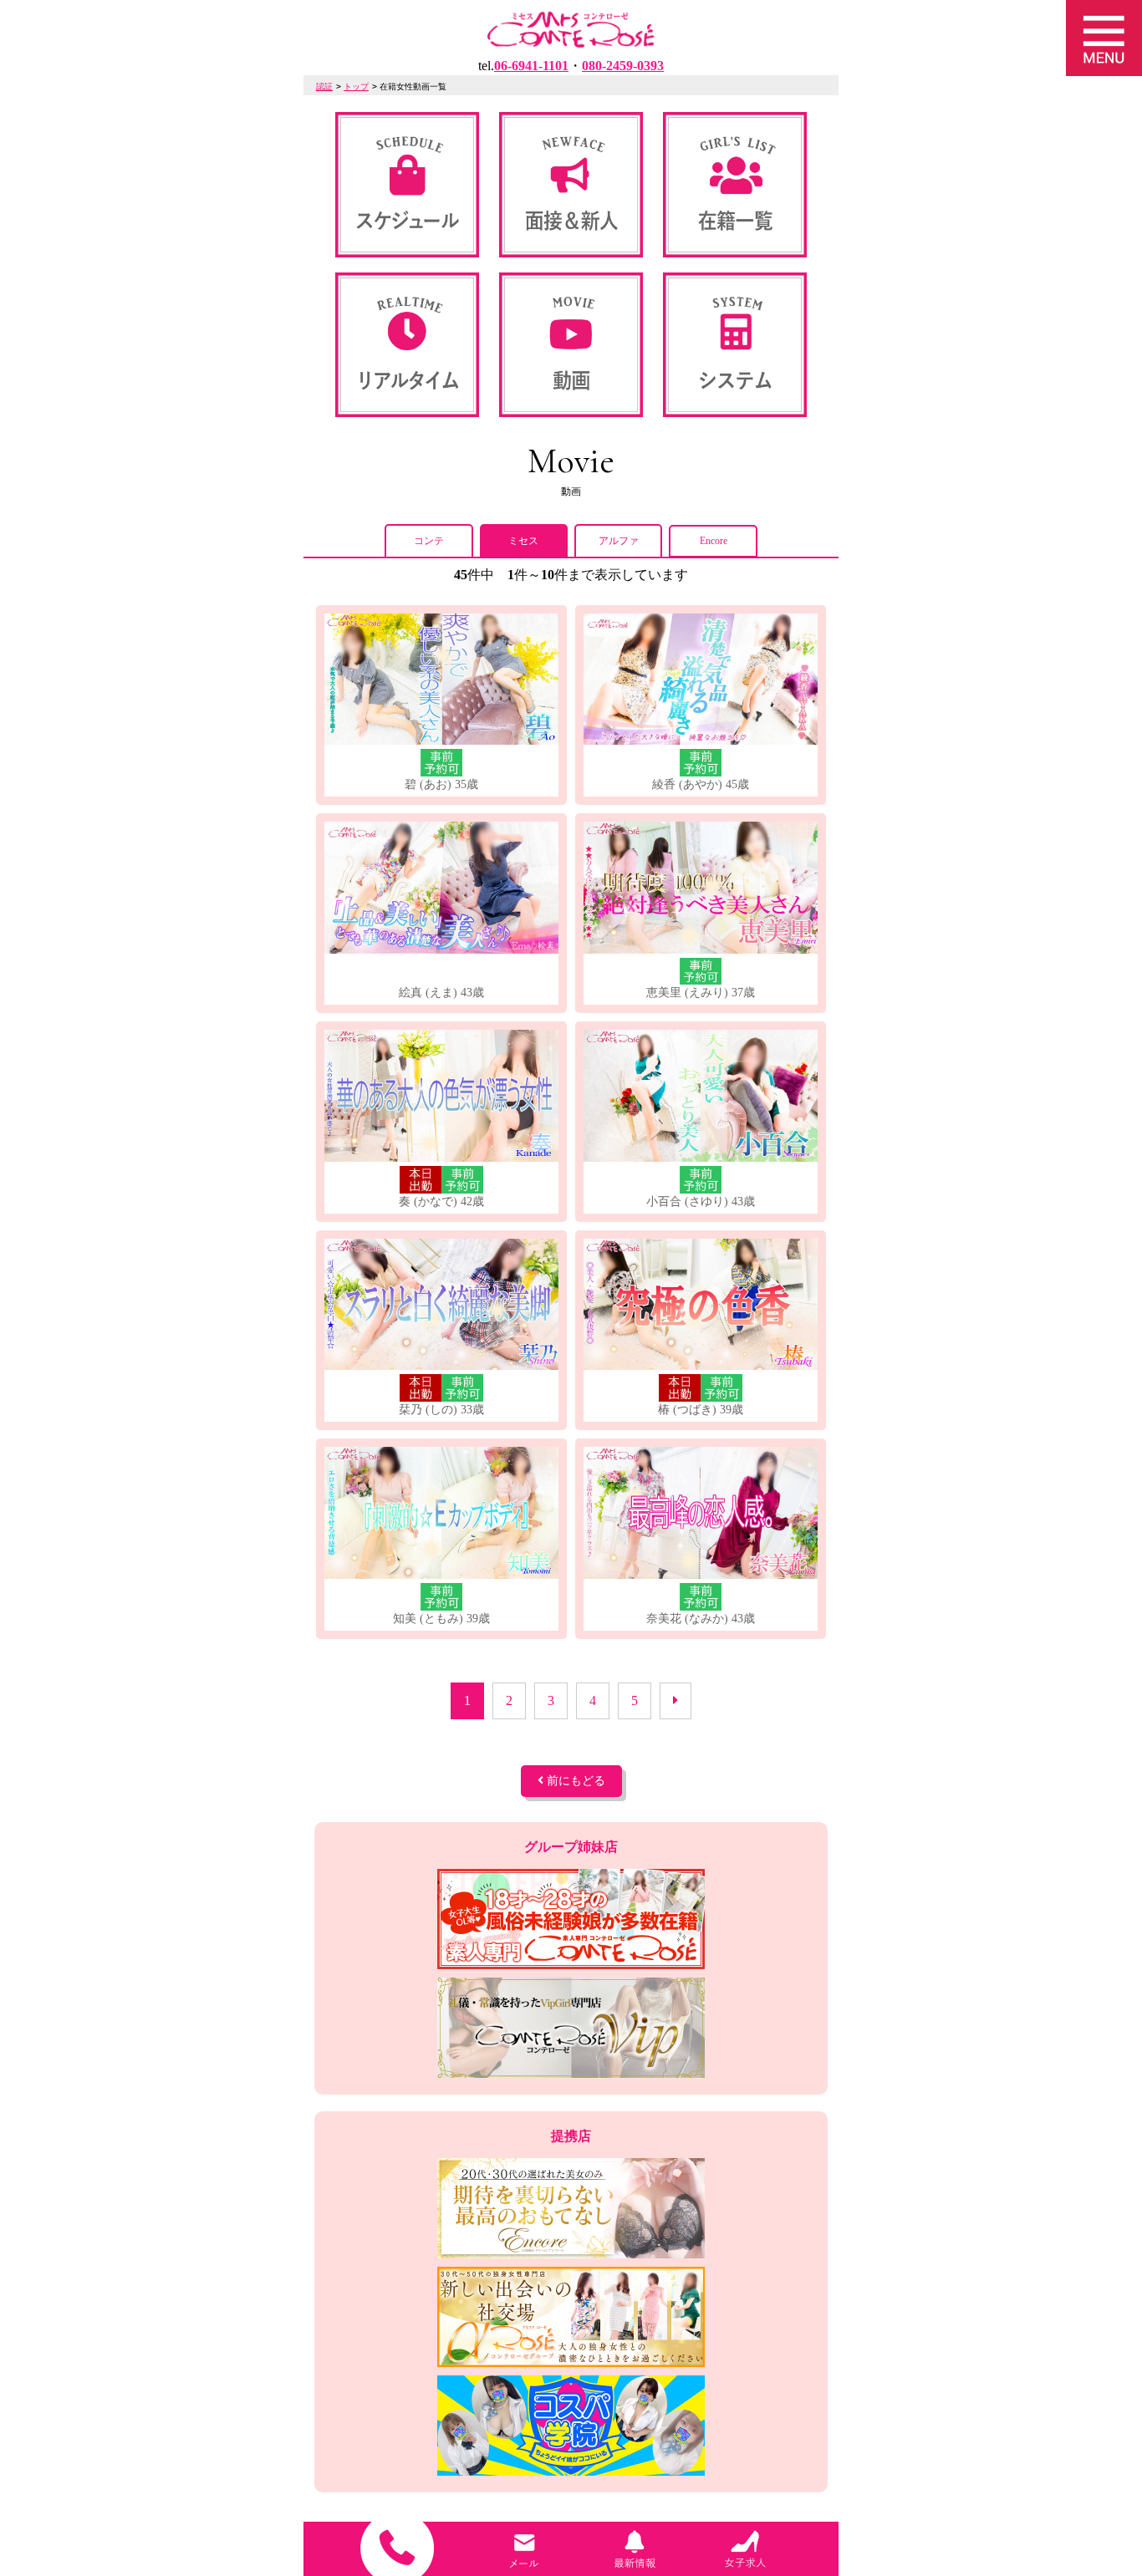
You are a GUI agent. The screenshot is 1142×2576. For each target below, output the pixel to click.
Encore (714, 541)
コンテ (429, 541)
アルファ (619, 541)
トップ (356, 87)
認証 (324, 87)
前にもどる (574, 1781)
